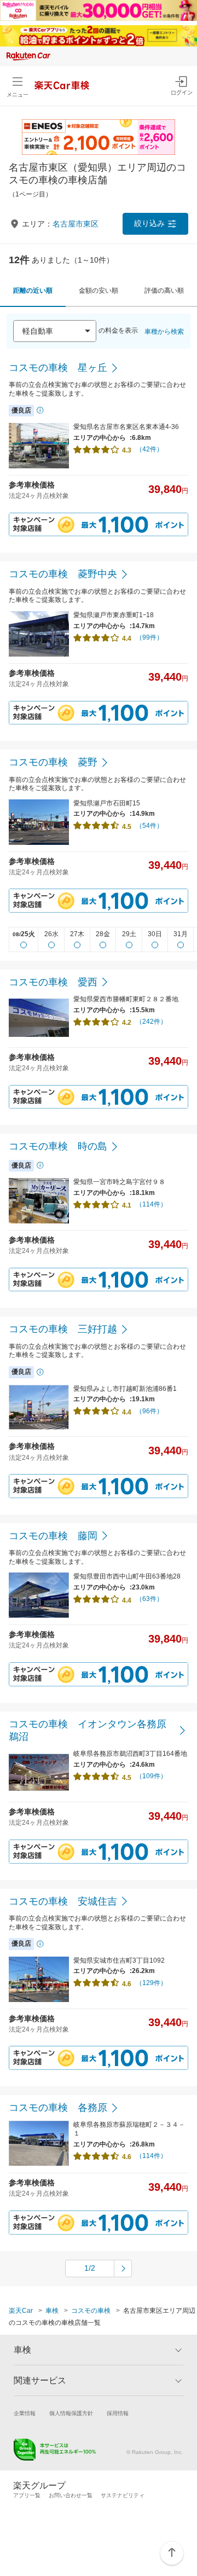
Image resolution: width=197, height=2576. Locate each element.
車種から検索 (164, 332)
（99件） (149, 637)
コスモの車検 (91, 2311)
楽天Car (21, 2311)
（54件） (149, 826)
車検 (52, 2311)
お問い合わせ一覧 (71, 2495)
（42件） (149, 449)
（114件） (151, 1204)
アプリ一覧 (27, 2495)
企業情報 (25, 2413)
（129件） (151, 1983)
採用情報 (118, 2413)
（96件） (149, 1411)
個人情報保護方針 (71, 2413)
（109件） (151, 1776)
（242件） (151, 1022)
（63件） (149, 1599)
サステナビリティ (123, 2495)
